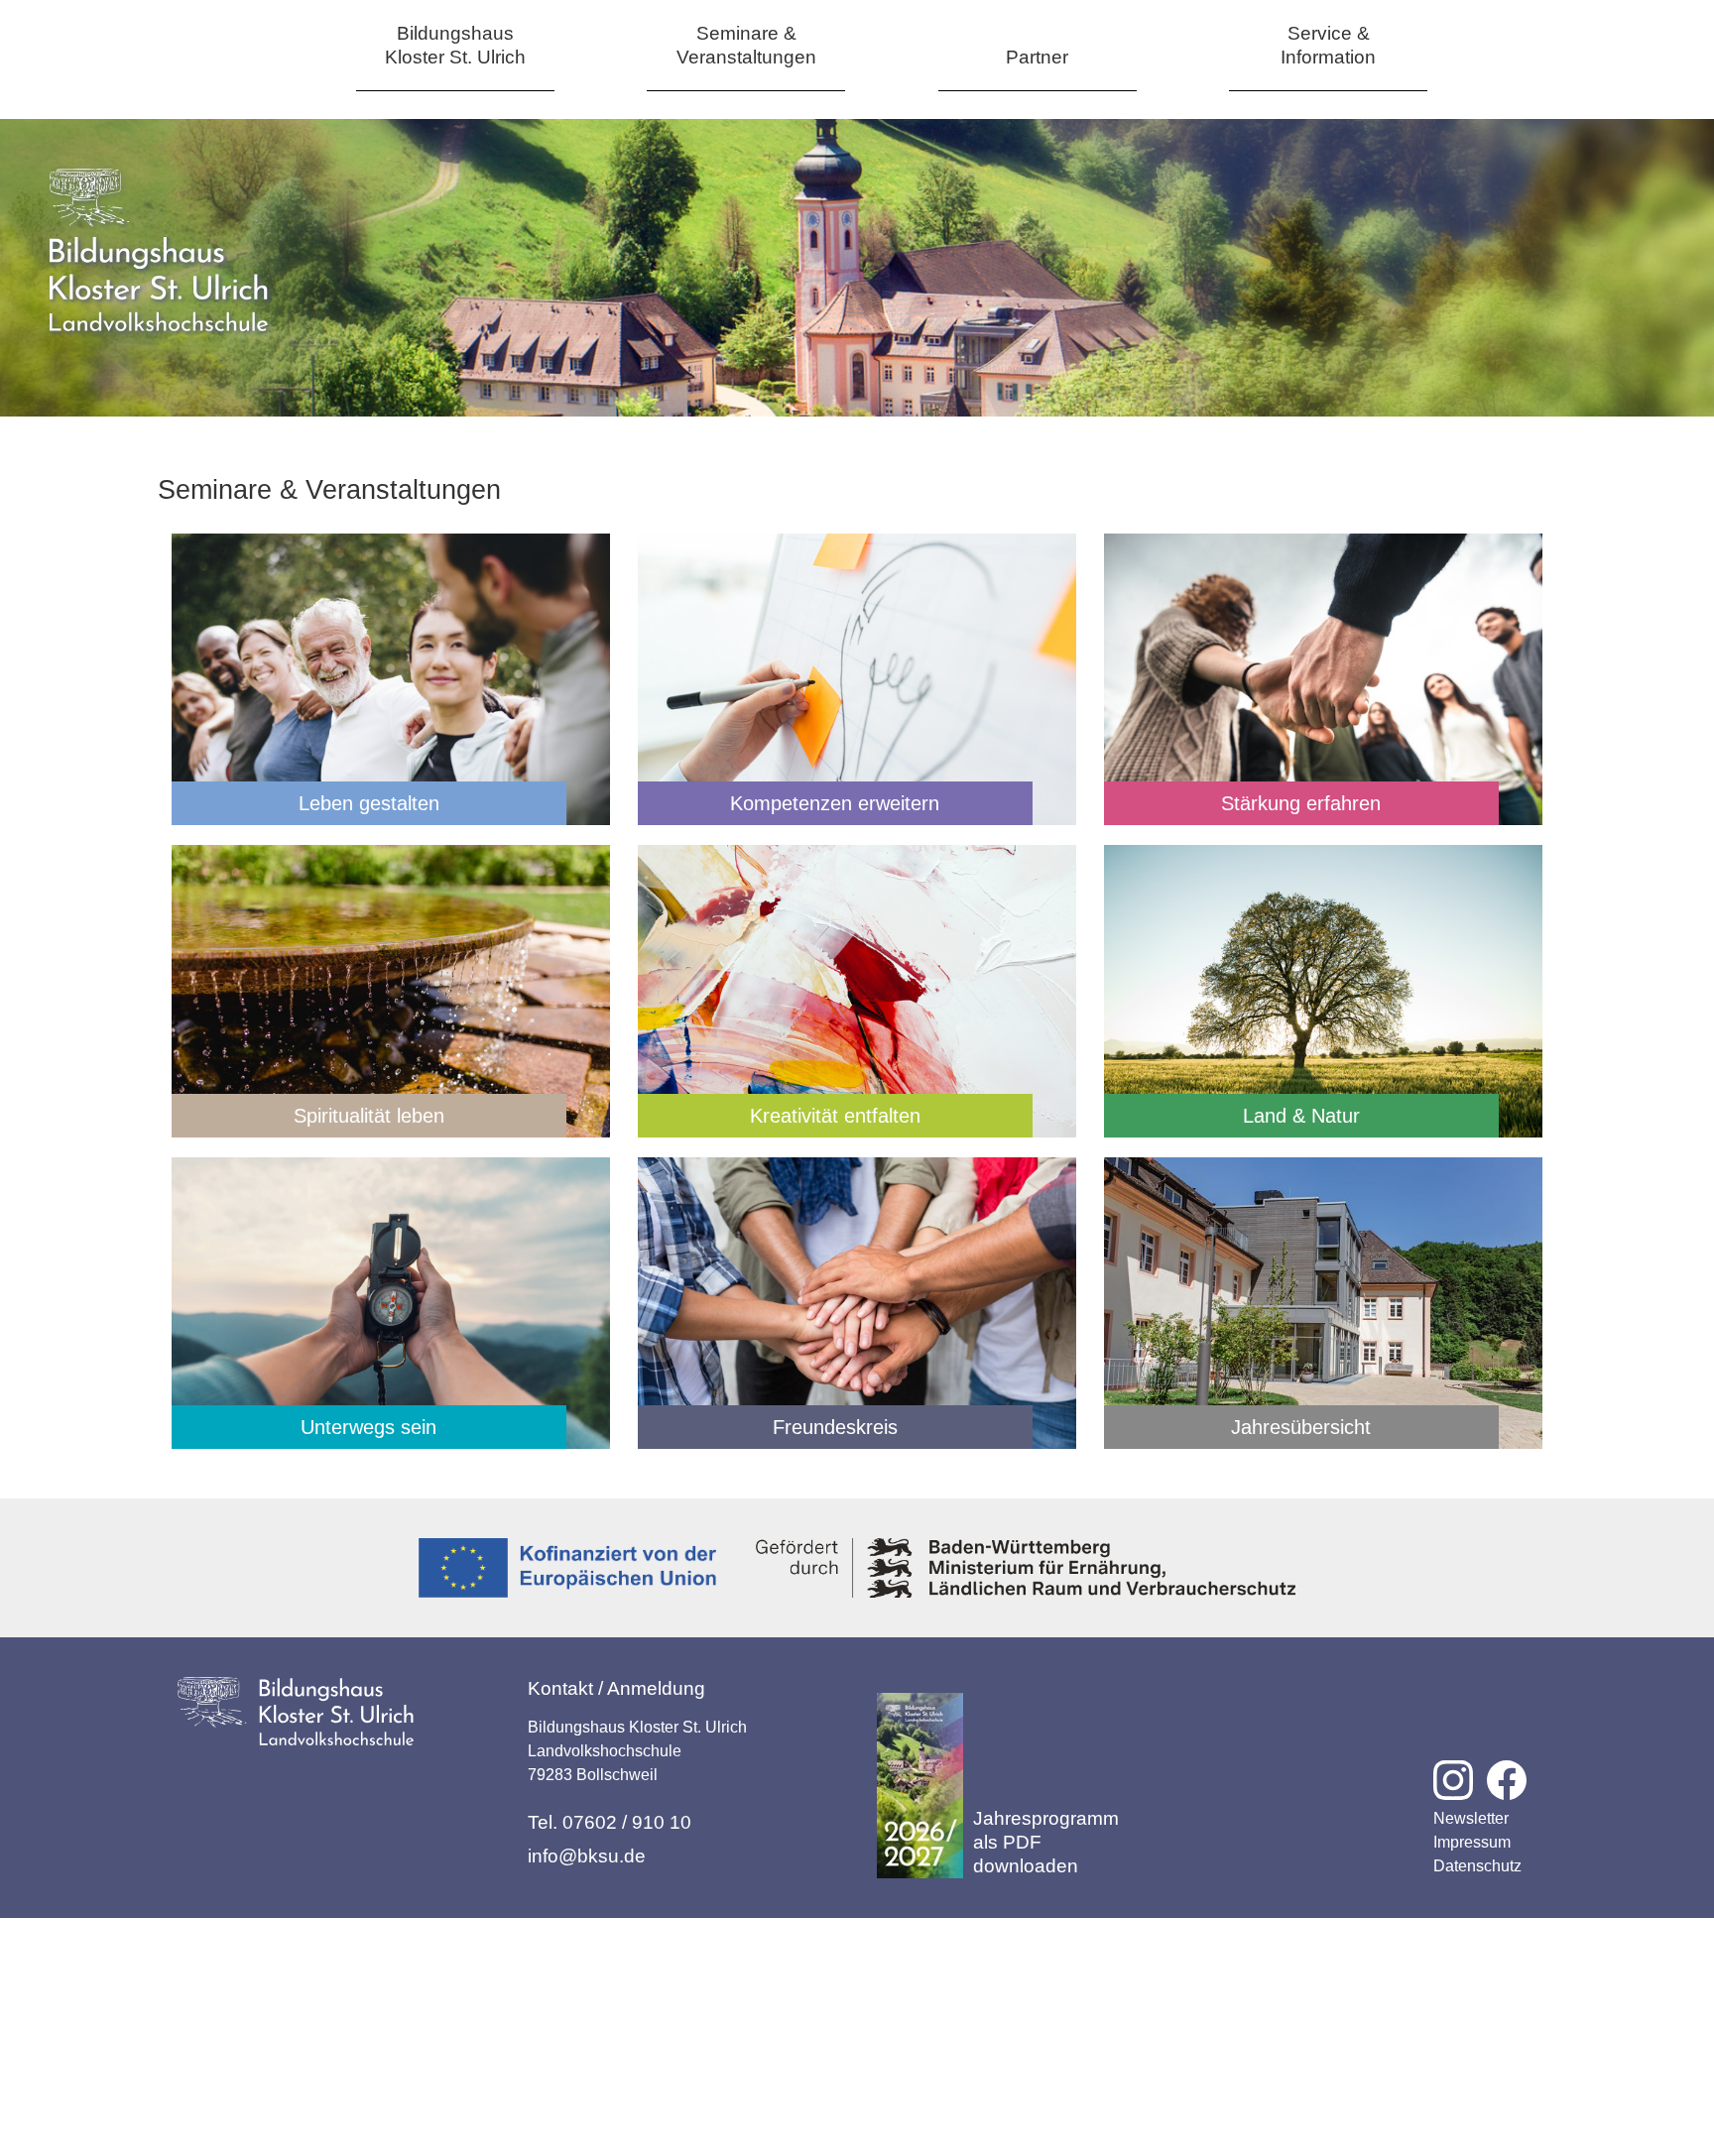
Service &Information (1328, 45)
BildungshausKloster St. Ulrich (455, 45)
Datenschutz (1477, 1866)
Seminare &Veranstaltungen (746, 45)
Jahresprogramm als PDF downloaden (1046, 1842)
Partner (1037, 57)
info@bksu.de (587, 1856)
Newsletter (1471, 1818)
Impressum (1472, 1842)
